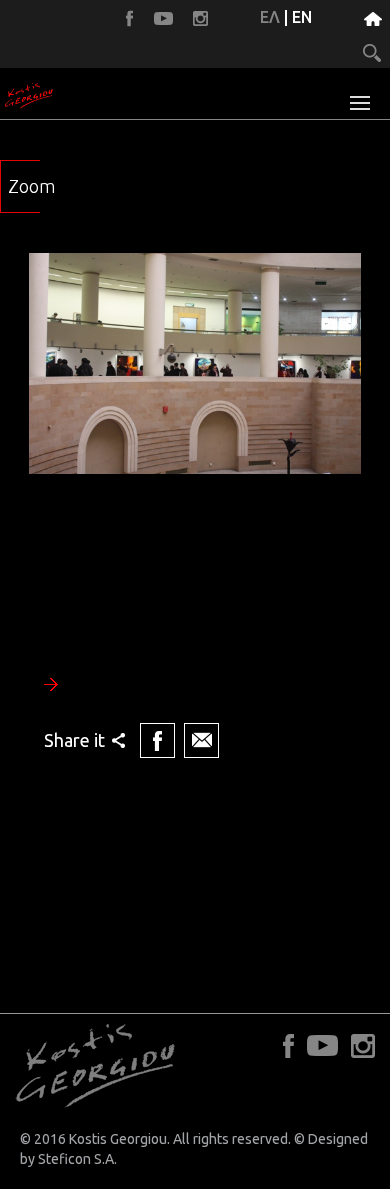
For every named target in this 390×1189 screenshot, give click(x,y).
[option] (195, 508)
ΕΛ (270, 17)
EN (302, 17)
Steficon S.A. (77, 1159)
